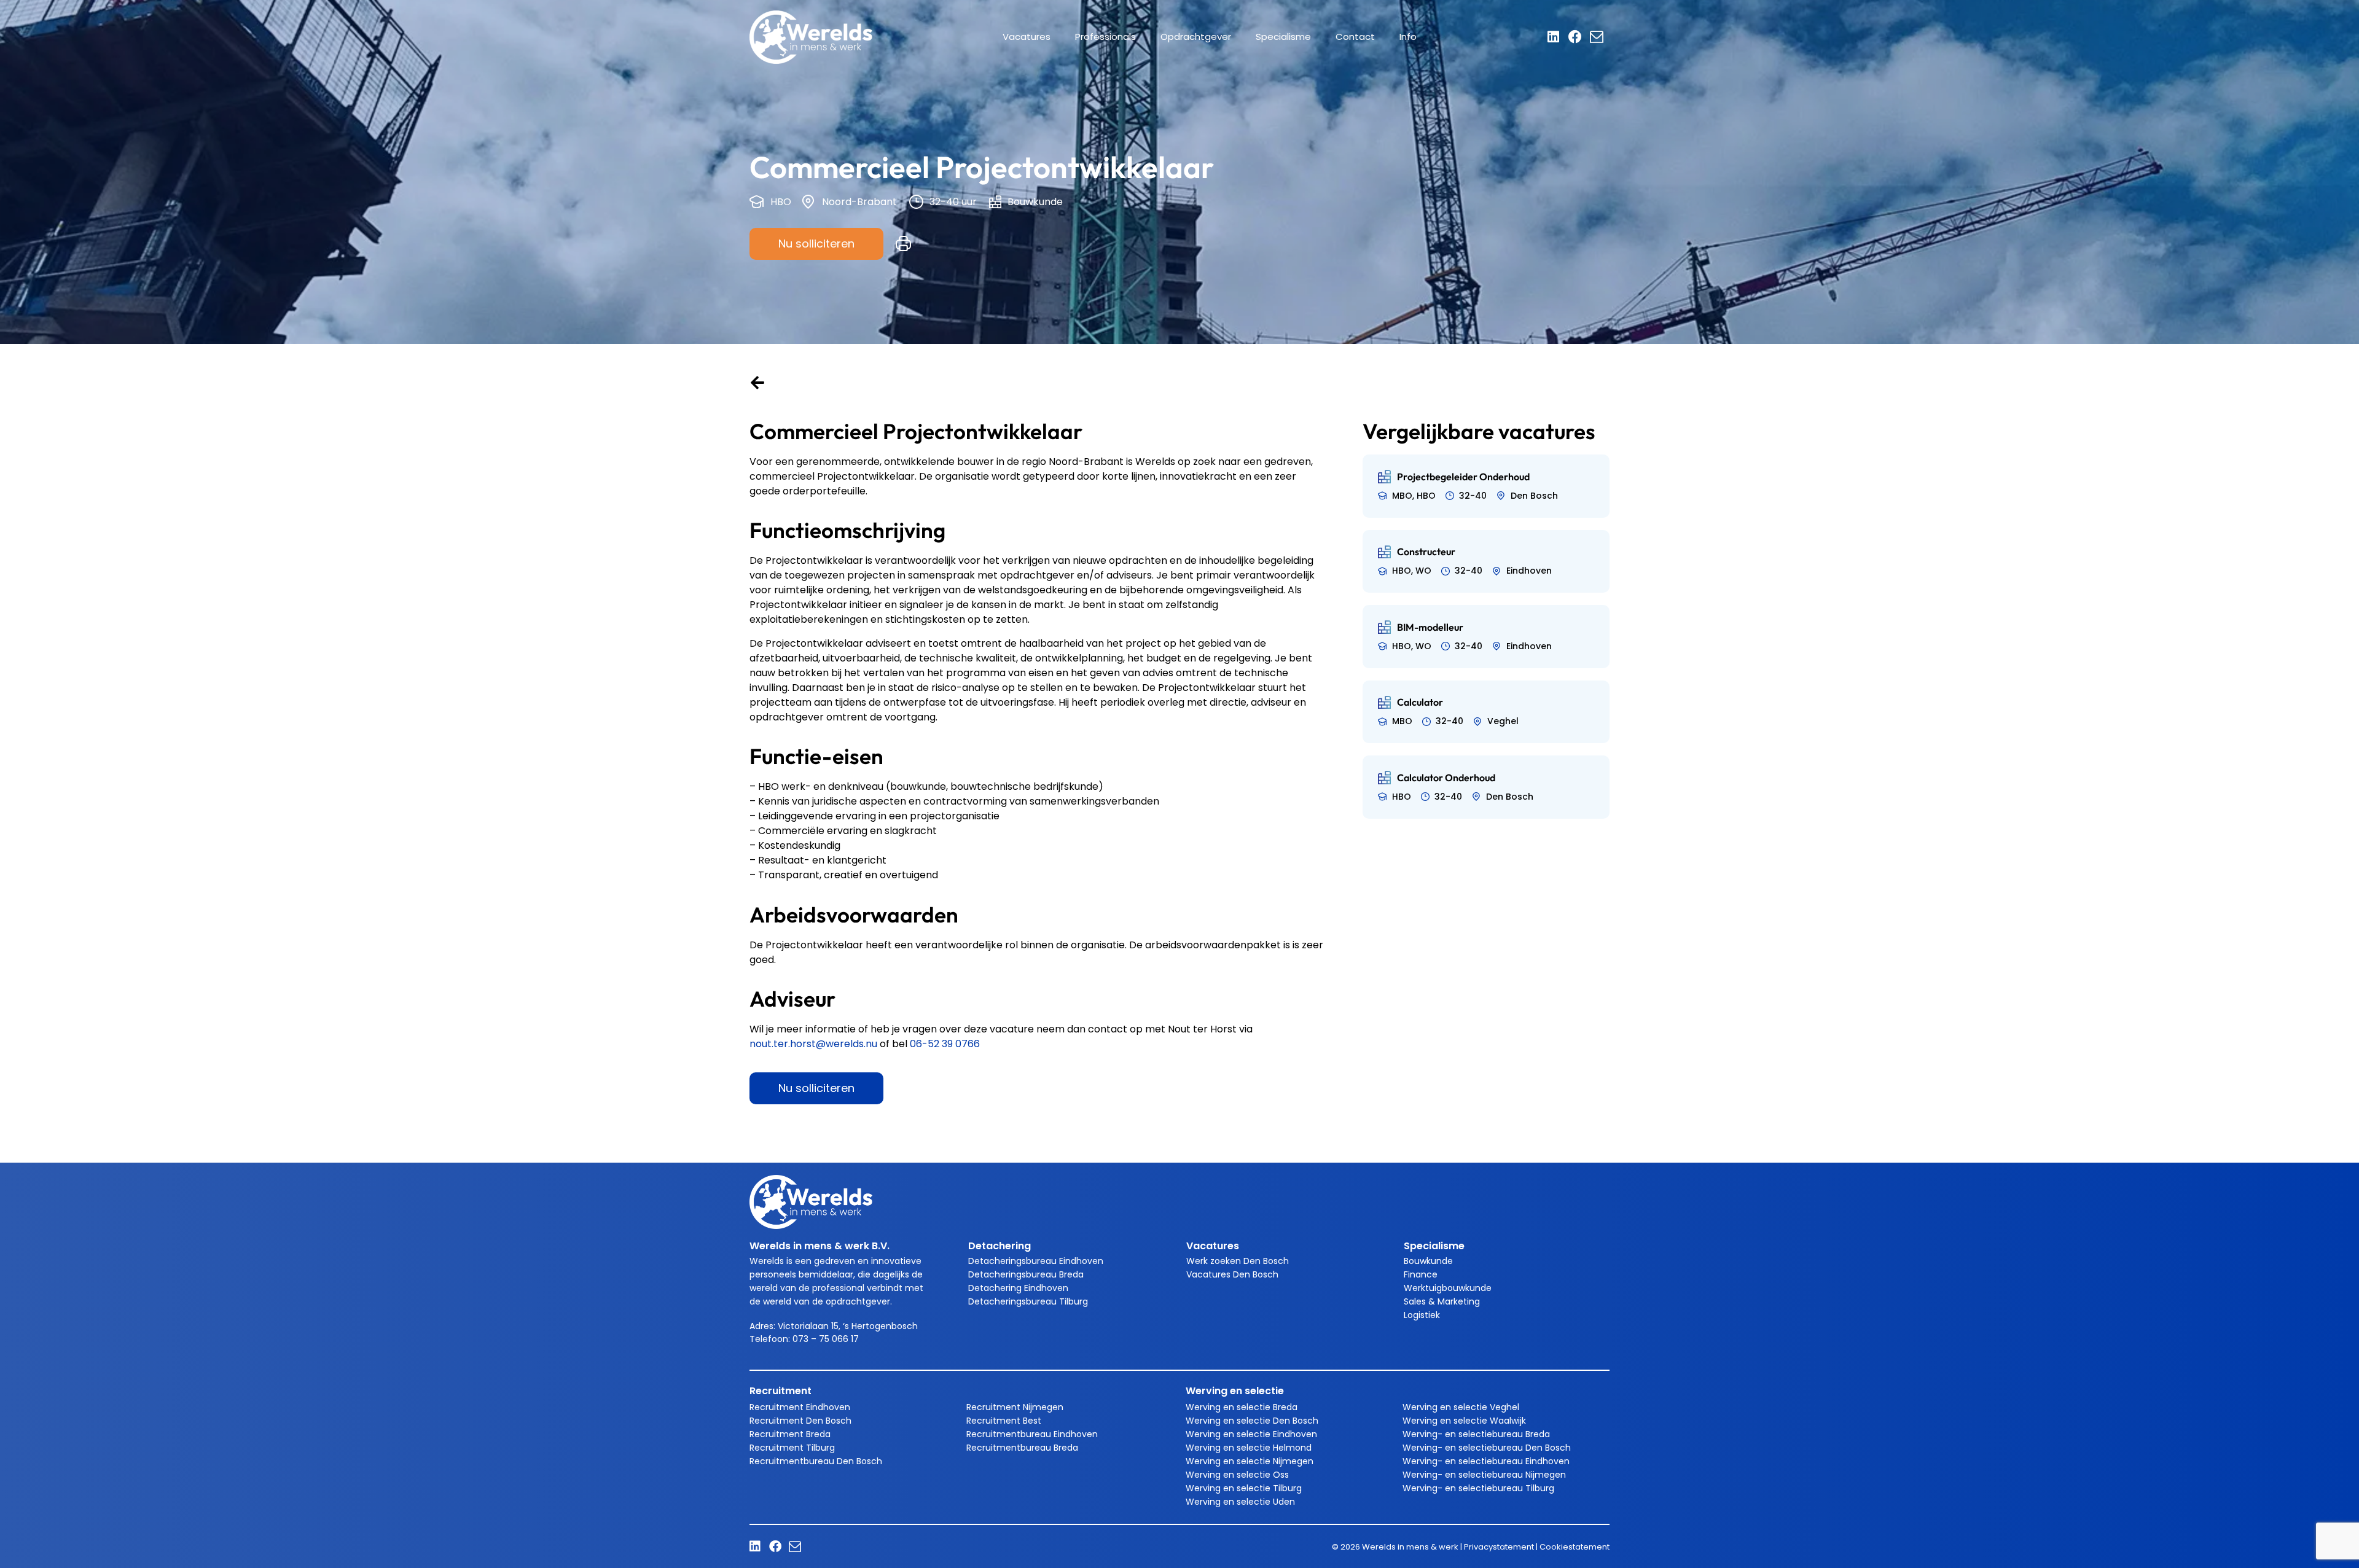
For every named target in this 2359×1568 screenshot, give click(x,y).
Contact (1355, 37)
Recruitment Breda (790, 1434)
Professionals (1105, 37)
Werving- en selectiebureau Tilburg (1478, 1488)
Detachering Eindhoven (1018, 1288)
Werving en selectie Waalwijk (1464, 1421)
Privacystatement (1499, 1547)
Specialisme (1283, 37)
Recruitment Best (1004, 1421)
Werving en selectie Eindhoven (1251, 1434)
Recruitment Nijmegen (1015, 1407)
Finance (1421, 1274)
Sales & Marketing (1442, 1301)
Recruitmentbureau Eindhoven (1032, 1434)
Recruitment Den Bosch (800, 1421)
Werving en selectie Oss (1237, 1475)
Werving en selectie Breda (1242, 1407)
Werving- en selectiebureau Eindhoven (1486, 1461)
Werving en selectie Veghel (1461, 1407)
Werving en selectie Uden (1240, 1502)
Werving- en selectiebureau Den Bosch (1487, 1448)
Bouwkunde (1428, 1261)
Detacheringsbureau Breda (1026, 1274)
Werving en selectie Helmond (1249, 1448)
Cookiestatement (1575, 1547)
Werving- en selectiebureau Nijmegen (1484, 1475)
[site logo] (811, 37)
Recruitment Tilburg (792, 1448)
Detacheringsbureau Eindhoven (1036, 1261)
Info (1408, 37)
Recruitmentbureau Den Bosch (816, 1461)
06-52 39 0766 (945, 1044)
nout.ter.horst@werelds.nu (813, 1044)
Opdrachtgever (1196, 37)
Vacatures (1027, 37)
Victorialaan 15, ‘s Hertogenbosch (848, 1326)
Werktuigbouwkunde (1448, 1288)
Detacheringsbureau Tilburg (1028, 1301)
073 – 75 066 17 (827, 1339)
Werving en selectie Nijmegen (1250, 1461)
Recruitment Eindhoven (800, 1407)
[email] (1600, 37)
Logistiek (1422, 1315)
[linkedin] (1558, 37)
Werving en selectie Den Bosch (1252, 1421)
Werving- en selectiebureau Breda (1476, 1434)
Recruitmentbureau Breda (1022, 1448)
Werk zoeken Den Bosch (1238, 1261)
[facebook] (1579, 37)
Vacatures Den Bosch (1232, 1274)
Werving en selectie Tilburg (1244, 1488)
